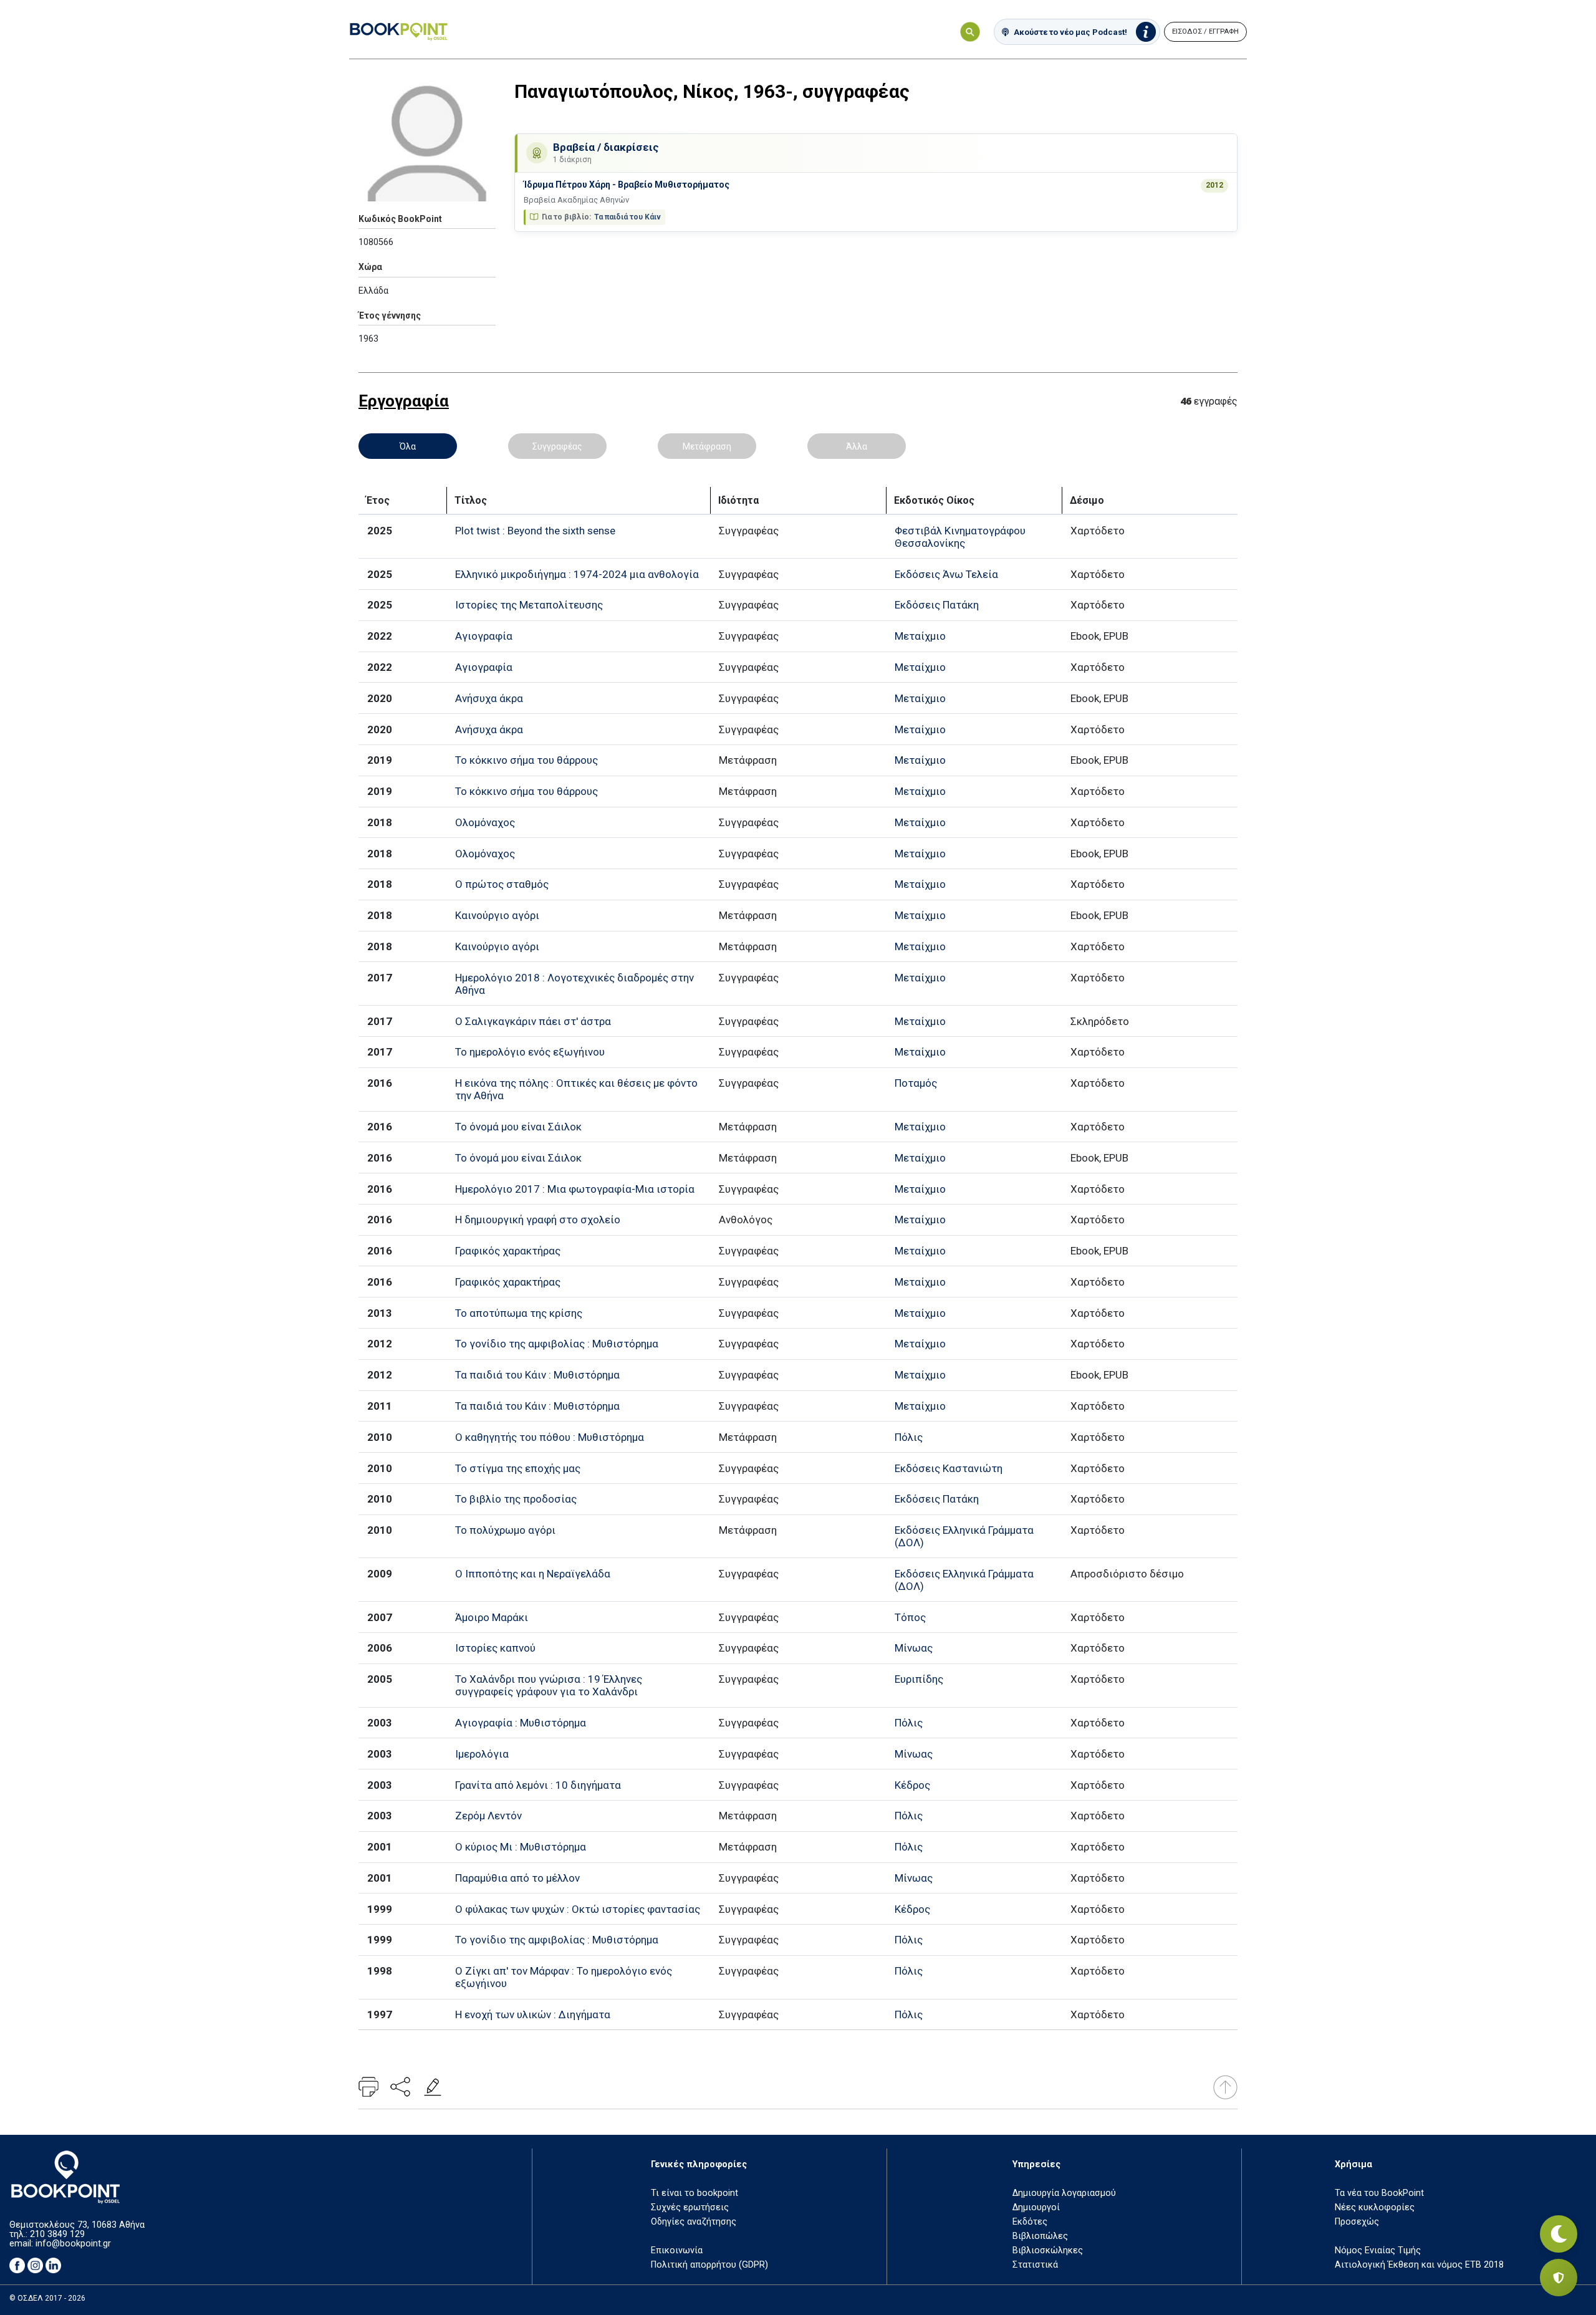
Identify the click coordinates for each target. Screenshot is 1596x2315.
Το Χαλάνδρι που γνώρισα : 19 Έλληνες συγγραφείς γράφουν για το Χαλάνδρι (549, 1685)
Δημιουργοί (1036, 2207)
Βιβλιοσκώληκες (1048, 2250)
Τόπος (910, 1617)
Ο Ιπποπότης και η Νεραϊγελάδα (533, 1574)
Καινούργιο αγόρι (497, 915)
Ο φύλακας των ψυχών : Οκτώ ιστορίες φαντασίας (578, 1909)
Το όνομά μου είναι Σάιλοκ (518, 1127)
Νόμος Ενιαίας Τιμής (1378, 2250)
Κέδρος (912, 1785)
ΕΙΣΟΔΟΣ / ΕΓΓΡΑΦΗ (1205, 31)
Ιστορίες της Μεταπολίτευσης (529, 605)
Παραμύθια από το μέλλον (517, 1878)
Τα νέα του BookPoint (1379, 2193)
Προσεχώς (1357, 2222)
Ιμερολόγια (482, 1754)
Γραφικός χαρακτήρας (508, 1251)
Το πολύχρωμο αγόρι (505, 1530)
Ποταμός (916, 1083)
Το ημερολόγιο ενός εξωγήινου (530, 1052)
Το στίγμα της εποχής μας (518, 1468)
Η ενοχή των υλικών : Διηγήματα (533, 2014)
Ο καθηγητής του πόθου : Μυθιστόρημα (550, 1437)
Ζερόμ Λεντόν (488, 1816)
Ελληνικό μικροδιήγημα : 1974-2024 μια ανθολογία (577, 574)
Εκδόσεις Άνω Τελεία (946, 574)
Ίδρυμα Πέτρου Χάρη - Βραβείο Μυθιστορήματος (627, 185)
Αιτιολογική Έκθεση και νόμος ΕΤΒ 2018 (1419, 2265)
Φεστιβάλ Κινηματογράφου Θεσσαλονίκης (960, 537)
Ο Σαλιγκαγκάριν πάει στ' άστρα (533, 1021)
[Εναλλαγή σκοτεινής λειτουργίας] (1559, 2234)
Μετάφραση (707, 446)
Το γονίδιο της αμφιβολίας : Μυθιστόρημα (557, 1344)
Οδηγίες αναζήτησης (694, 2222)
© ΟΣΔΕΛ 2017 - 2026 (47, 2298)
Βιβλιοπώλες (1040, 2236)
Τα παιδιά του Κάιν (627, 217)
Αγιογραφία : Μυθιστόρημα (521, 1723)
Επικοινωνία (677, 2250)
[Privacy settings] (1559, 2278)
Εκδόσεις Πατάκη (937, 605)
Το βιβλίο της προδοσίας (516, 1499)
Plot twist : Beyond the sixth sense (535, 531)
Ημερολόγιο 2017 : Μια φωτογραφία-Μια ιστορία (575, 1189)
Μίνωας (914, 1648)
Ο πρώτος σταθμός (502, 884)
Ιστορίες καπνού (495, 1648)
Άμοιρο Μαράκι (492, 1617)
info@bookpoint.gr (73, 2244)
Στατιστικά (1035, 2265)
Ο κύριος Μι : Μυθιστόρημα (521, 1847)
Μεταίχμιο (920, 636)
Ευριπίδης (919, 1679)
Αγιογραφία (484, 636)
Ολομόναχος (485, 822)
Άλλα (857, 446)
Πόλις (909, 1437)
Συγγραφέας (557, 446)
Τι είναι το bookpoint (695, 2193)
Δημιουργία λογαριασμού (1064, 2193)
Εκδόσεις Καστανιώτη (949, 1468)
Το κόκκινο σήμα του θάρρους (526, 760)
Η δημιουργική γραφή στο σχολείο (538, 1220)
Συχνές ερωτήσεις (690, 2207)
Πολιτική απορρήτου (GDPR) (709, 2265)
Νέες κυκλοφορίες (1375, 2207)
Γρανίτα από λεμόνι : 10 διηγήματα (538, 1785)
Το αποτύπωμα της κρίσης (519, 1313)
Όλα (408, 446)
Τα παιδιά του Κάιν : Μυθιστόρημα (537, 1375)
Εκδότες (1030, 2222)
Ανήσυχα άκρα (489, 698)
